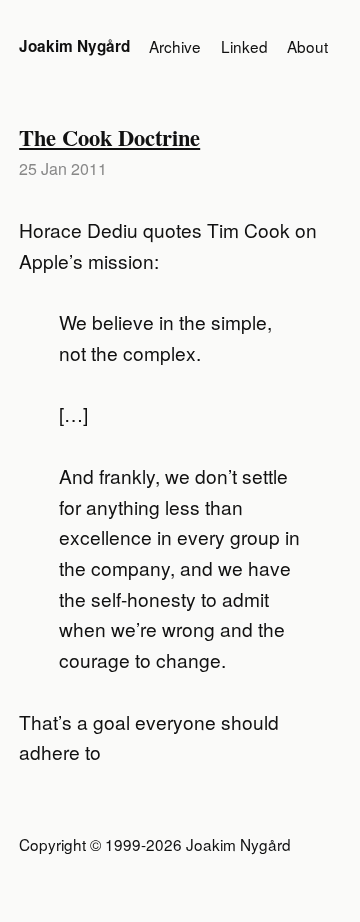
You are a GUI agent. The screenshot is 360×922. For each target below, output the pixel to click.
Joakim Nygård (74, 46)
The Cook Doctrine (109, 137)
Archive (175, 46)
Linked (244, 46)
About (307, 46)
